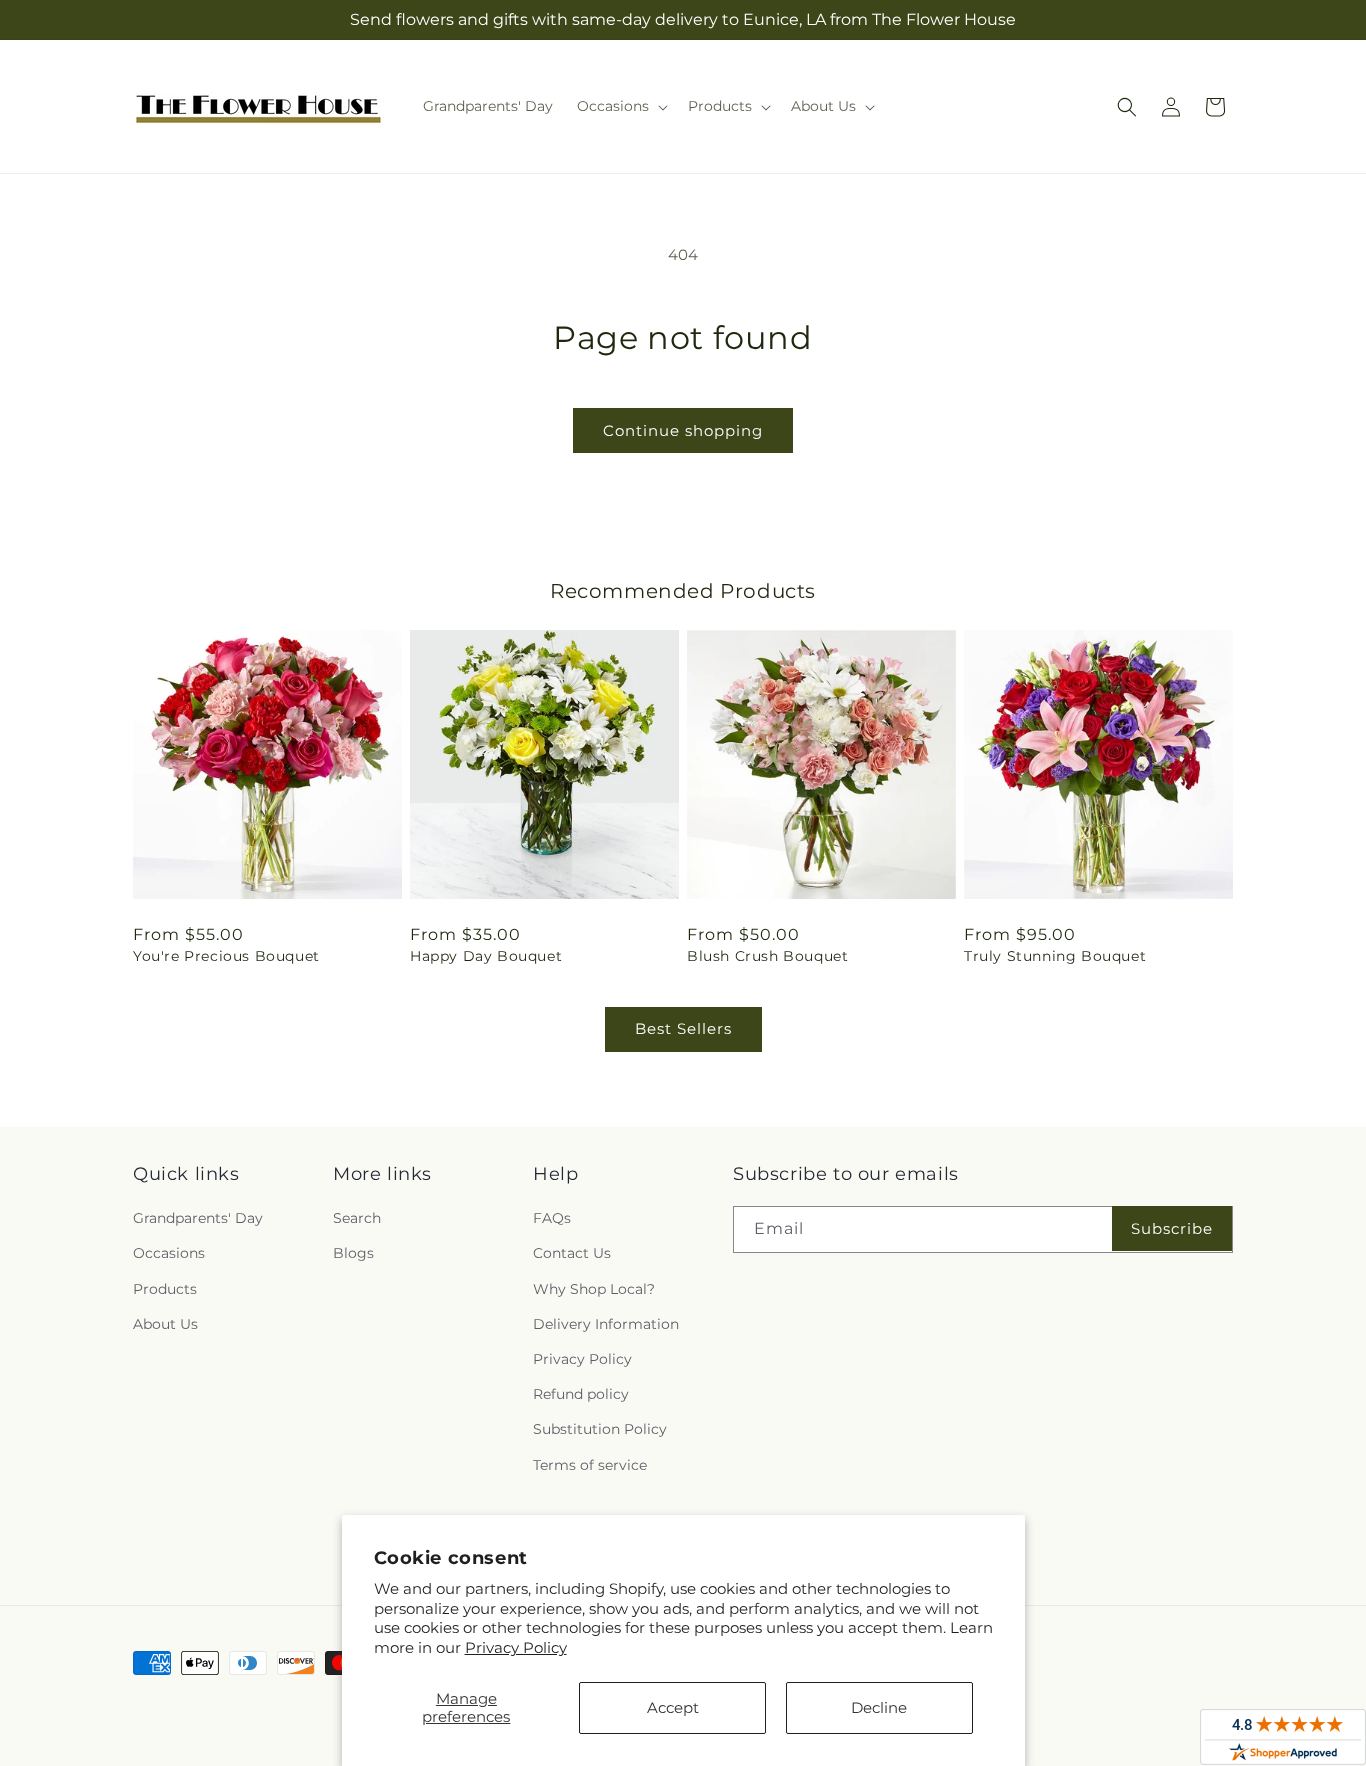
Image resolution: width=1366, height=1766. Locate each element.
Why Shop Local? (594, 1289)
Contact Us (572, 1253)
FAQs (552, 1218)
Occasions (169, 1253)
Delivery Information (606, 1324)
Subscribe (1172, 1228)
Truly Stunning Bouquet (1055, 956)
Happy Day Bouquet (486, 956)
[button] (620, 106)
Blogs (353, 1253)
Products (165, 1289)
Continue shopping (683, 430)
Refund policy (581, 1394)
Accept (673, 1707)
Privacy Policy (516, 1647)
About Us (165, 1324)
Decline (879, 1707)
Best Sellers (683, 1028)
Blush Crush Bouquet (767, 956)
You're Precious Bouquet (226, 956)
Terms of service (590, 1465)
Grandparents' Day (198, 1218)
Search (357, 1218)
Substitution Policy (600, 1429)
